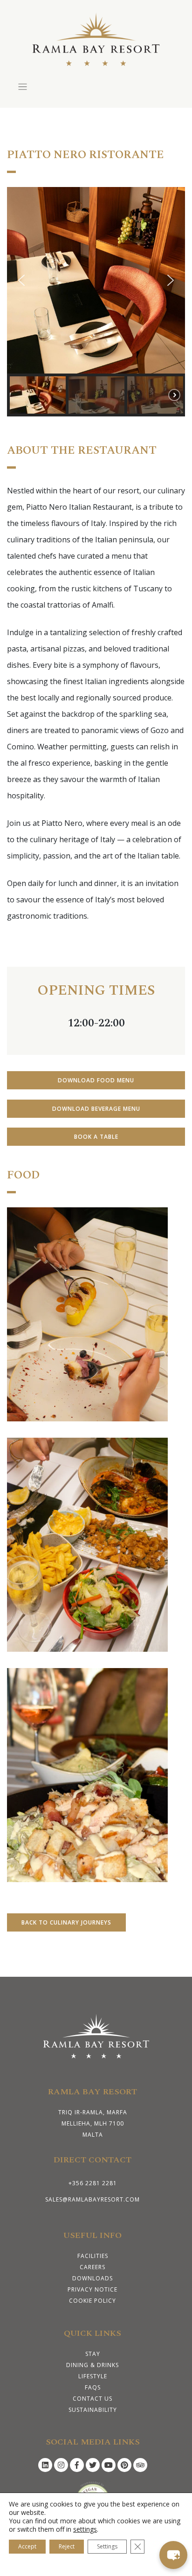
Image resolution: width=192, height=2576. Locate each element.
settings (85, 2529)
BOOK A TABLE (96, 1137)
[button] (21, 280)
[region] (96, 302)
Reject (67, 2546)
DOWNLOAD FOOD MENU (96, 1080)
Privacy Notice (93, 2289)
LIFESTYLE (93, 2376)
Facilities (93, 2256)
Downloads (93, 2278)
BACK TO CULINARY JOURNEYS (66, 1922)
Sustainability (93, 2410)
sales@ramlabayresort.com (93, 2199)
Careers (93, 2267)
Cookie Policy (93, 2301)
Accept (27, 2546)
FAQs (93, 2387)
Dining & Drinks (93, 2365)
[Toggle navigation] (23, 87)
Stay (93, 2354)
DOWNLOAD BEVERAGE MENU (96, 1109)
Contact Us (93, 2399)
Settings (107, 2546)
